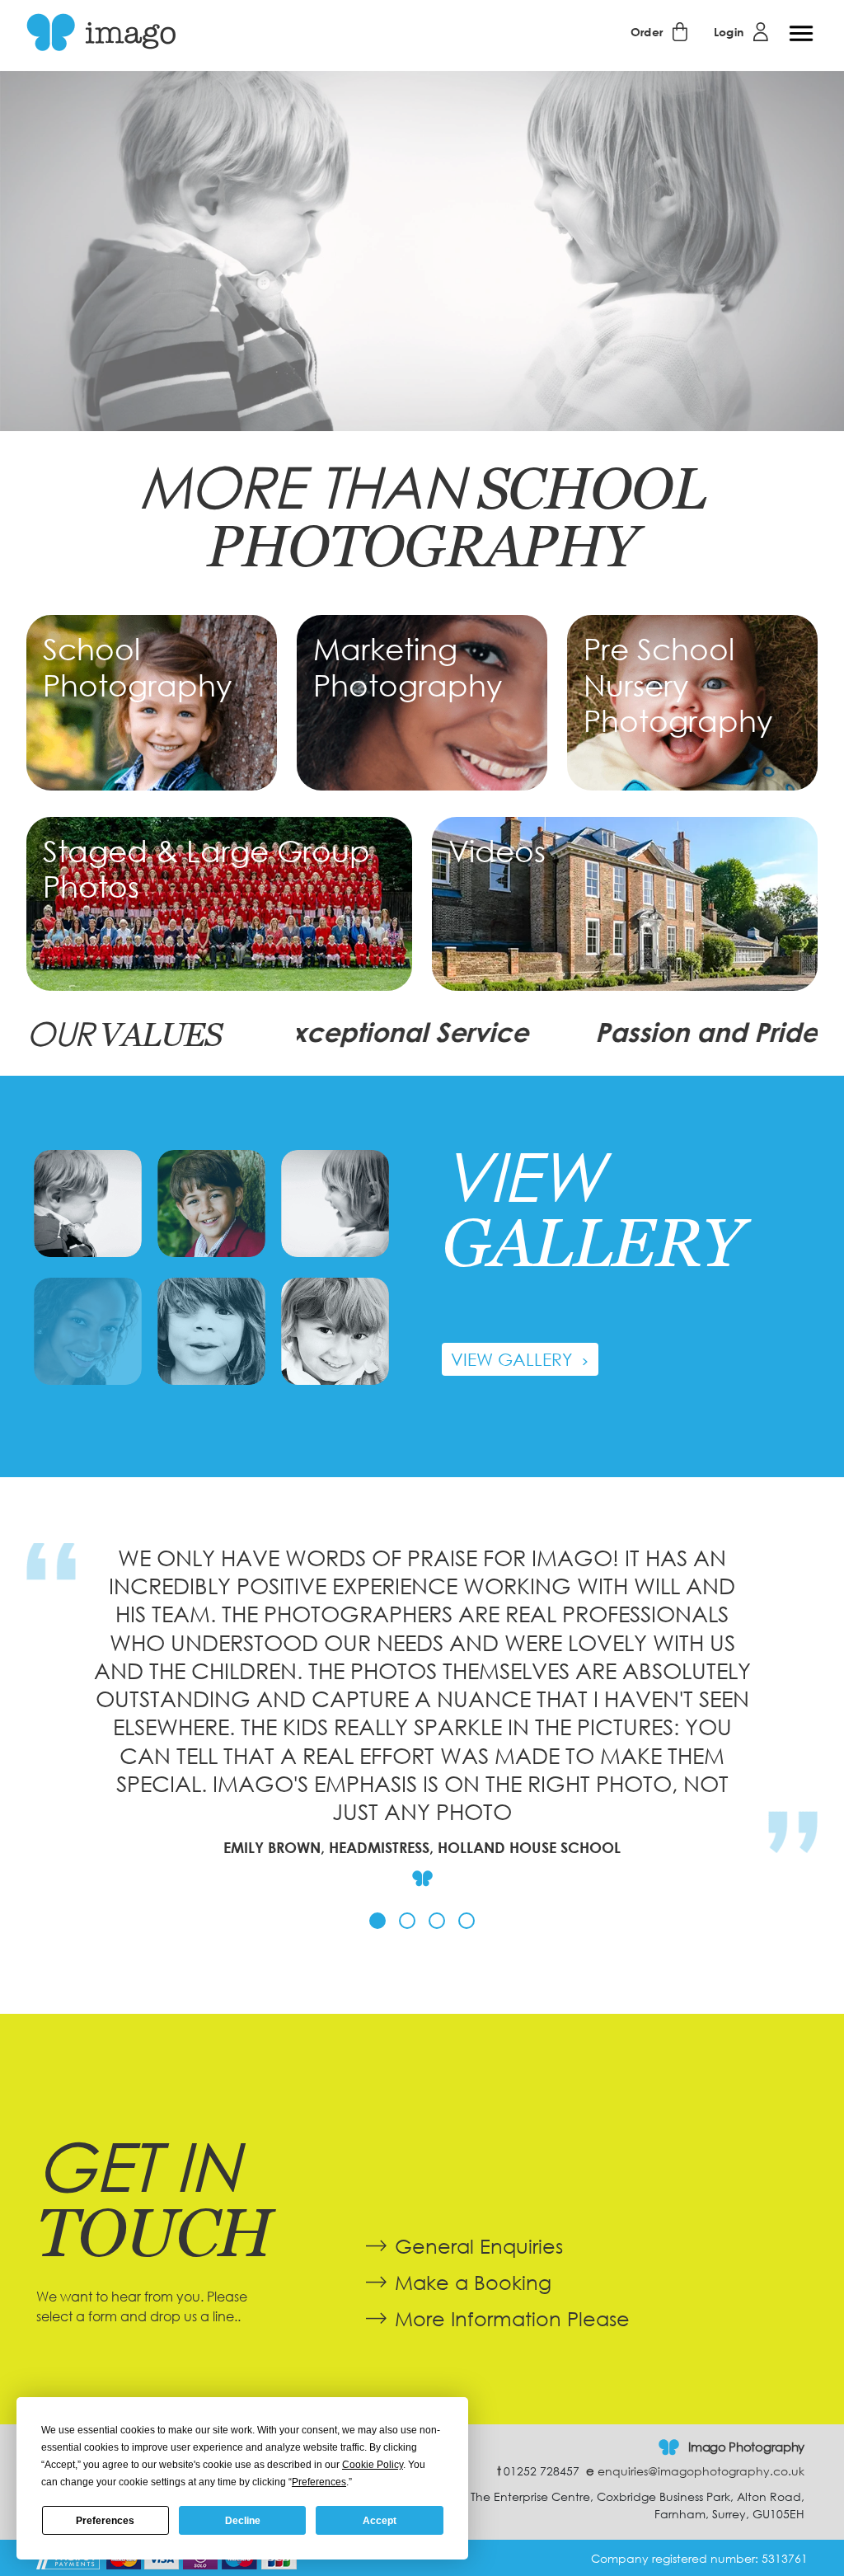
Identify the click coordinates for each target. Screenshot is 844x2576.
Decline (243, 2521)
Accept (380, 2521)
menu (801, 34)
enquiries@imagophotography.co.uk (695, 2471)
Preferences (105, 2521)
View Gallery (514, 1359)
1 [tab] (377, 1921)
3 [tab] (437, 1921)
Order (647, 32)
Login (729, 32)
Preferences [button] (319, 2482)
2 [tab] (407, 1921)
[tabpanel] (422, 1721)
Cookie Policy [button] (373, 2465)
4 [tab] (467, 1921)
